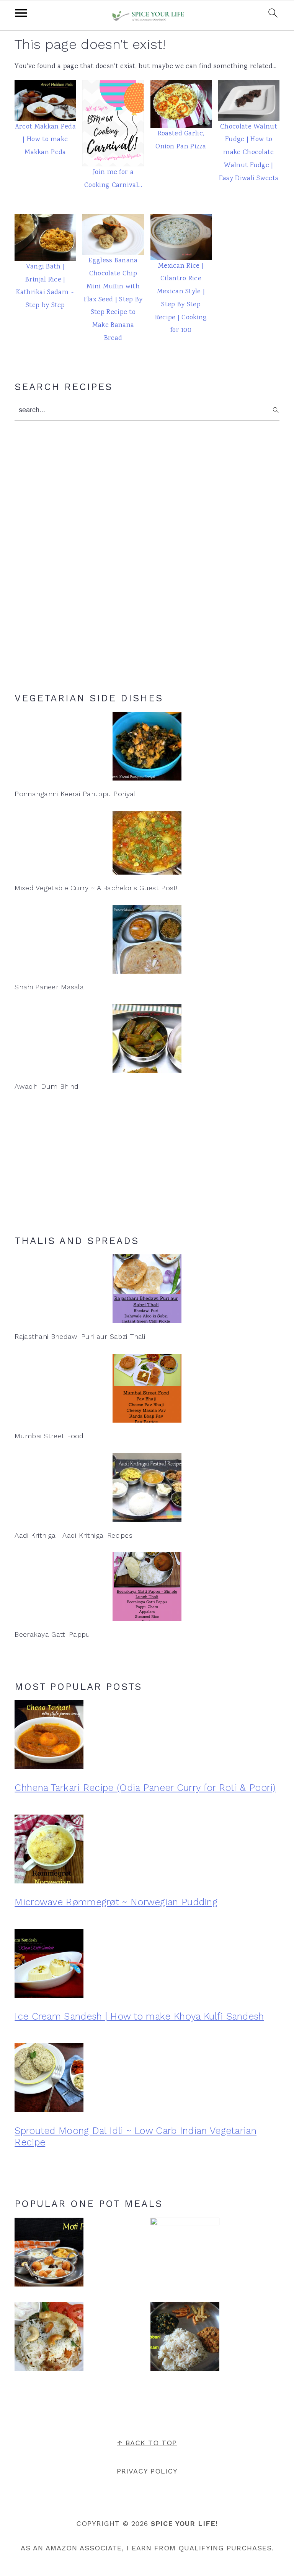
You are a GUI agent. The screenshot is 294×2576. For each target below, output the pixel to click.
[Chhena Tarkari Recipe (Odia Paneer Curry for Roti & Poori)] (147, 1737)
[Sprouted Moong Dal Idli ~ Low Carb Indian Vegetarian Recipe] (147, 2080)
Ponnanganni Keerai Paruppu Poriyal (75, 794)
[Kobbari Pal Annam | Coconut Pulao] (185, 2339)
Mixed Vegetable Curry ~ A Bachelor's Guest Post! (96, 888)
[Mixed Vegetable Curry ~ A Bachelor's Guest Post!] (147, 843)
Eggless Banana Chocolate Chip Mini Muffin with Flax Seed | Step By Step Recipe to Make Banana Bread (113, 300)
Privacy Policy (147, 2471)
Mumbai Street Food (49, 1436)
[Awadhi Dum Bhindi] (147, 1039)
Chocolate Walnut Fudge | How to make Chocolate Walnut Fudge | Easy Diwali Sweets (249, 153)
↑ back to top (147, 2443)
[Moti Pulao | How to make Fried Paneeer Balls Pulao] (49, 2255)
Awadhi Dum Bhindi (47, 1086)
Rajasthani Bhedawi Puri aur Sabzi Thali (80, 1336)
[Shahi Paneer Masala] (147, 939)
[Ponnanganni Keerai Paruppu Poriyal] (147, 746)
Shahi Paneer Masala (49, 987)
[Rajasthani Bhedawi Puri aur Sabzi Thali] (147, 1289)
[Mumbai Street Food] (147, 1388)
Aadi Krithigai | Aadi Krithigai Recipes (73, 1535)
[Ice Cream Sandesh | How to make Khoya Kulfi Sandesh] (147, 1966)
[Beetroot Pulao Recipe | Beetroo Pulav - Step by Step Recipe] (185, 2252)
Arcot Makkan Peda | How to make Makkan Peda (45, 140)
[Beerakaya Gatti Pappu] (147, 1587)
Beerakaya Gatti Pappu (52, 1634)
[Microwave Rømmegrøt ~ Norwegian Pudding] (147, 1851)
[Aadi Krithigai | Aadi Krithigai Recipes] (147, 1488)
